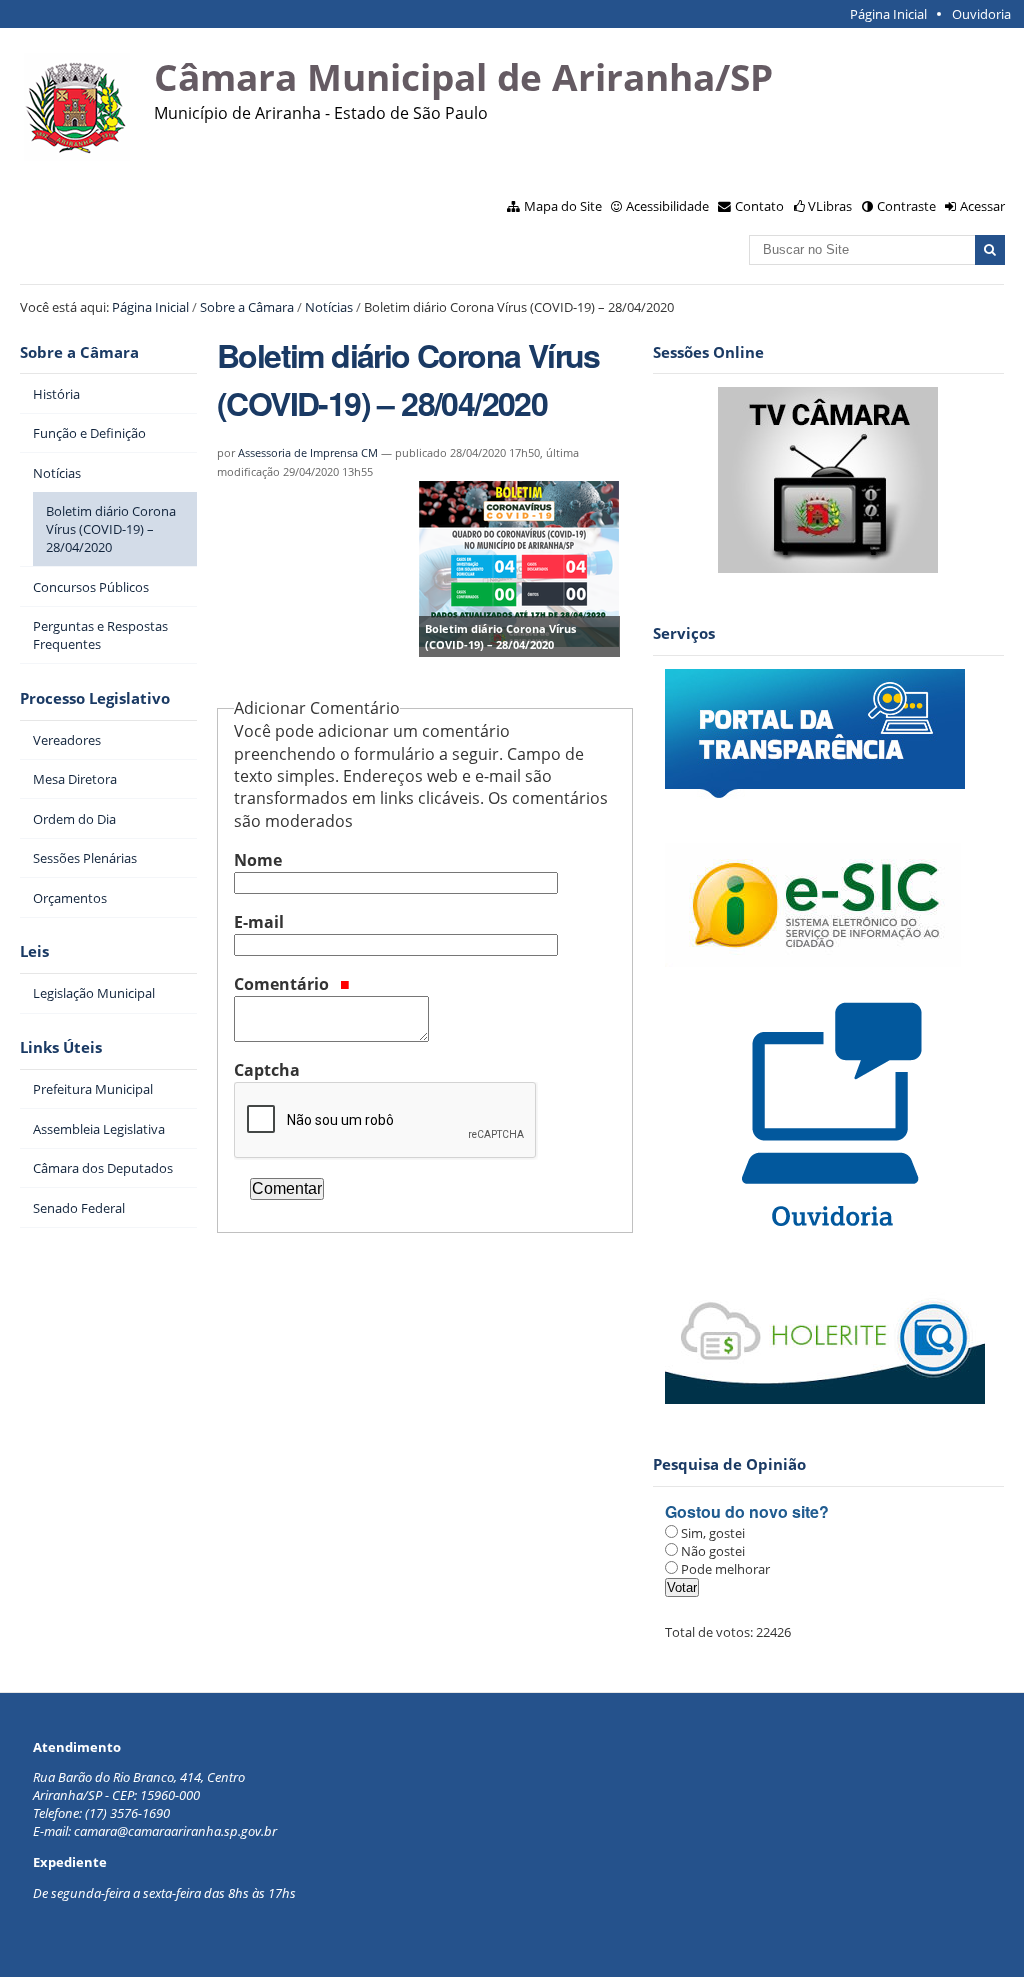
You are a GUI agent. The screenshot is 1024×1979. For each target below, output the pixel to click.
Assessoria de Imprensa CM (308, 452)
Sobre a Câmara (247, 307)
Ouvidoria (981, 14)
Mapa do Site (563, 206)
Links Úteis (61, 1047)
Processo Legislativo (95, 698)
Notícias (329, 307)
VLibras (830, 206)
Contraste (906, 206)
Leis (34, 951)
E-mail (259, 922)
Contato (759, 206)
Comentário (283, 984)
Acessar (982, 206)
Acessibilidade (667, 206)
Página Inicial (888, 14)
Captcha (267, 1070)
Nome (258, 860)
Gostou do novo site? (747, 1511)
